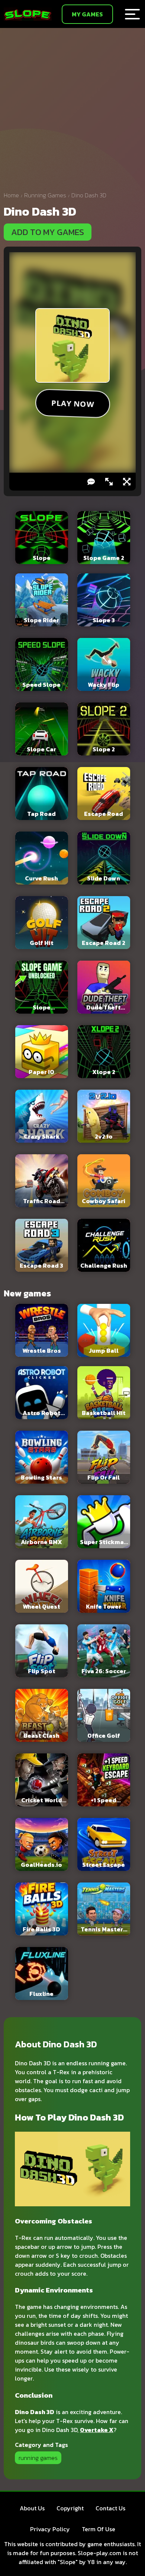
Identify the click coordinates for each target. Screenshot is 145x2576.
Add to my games (48, 232)
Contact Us (110, 2508)
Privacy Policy (50, 2529)
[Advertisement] (72, 112)
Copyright (70, 2508)
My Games (87, 14)
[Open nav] (132, 14)
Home (11, 195)
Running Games (45, 195)
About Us (32, 2508)
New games (27, 1293)
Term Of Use (99, 2529)
